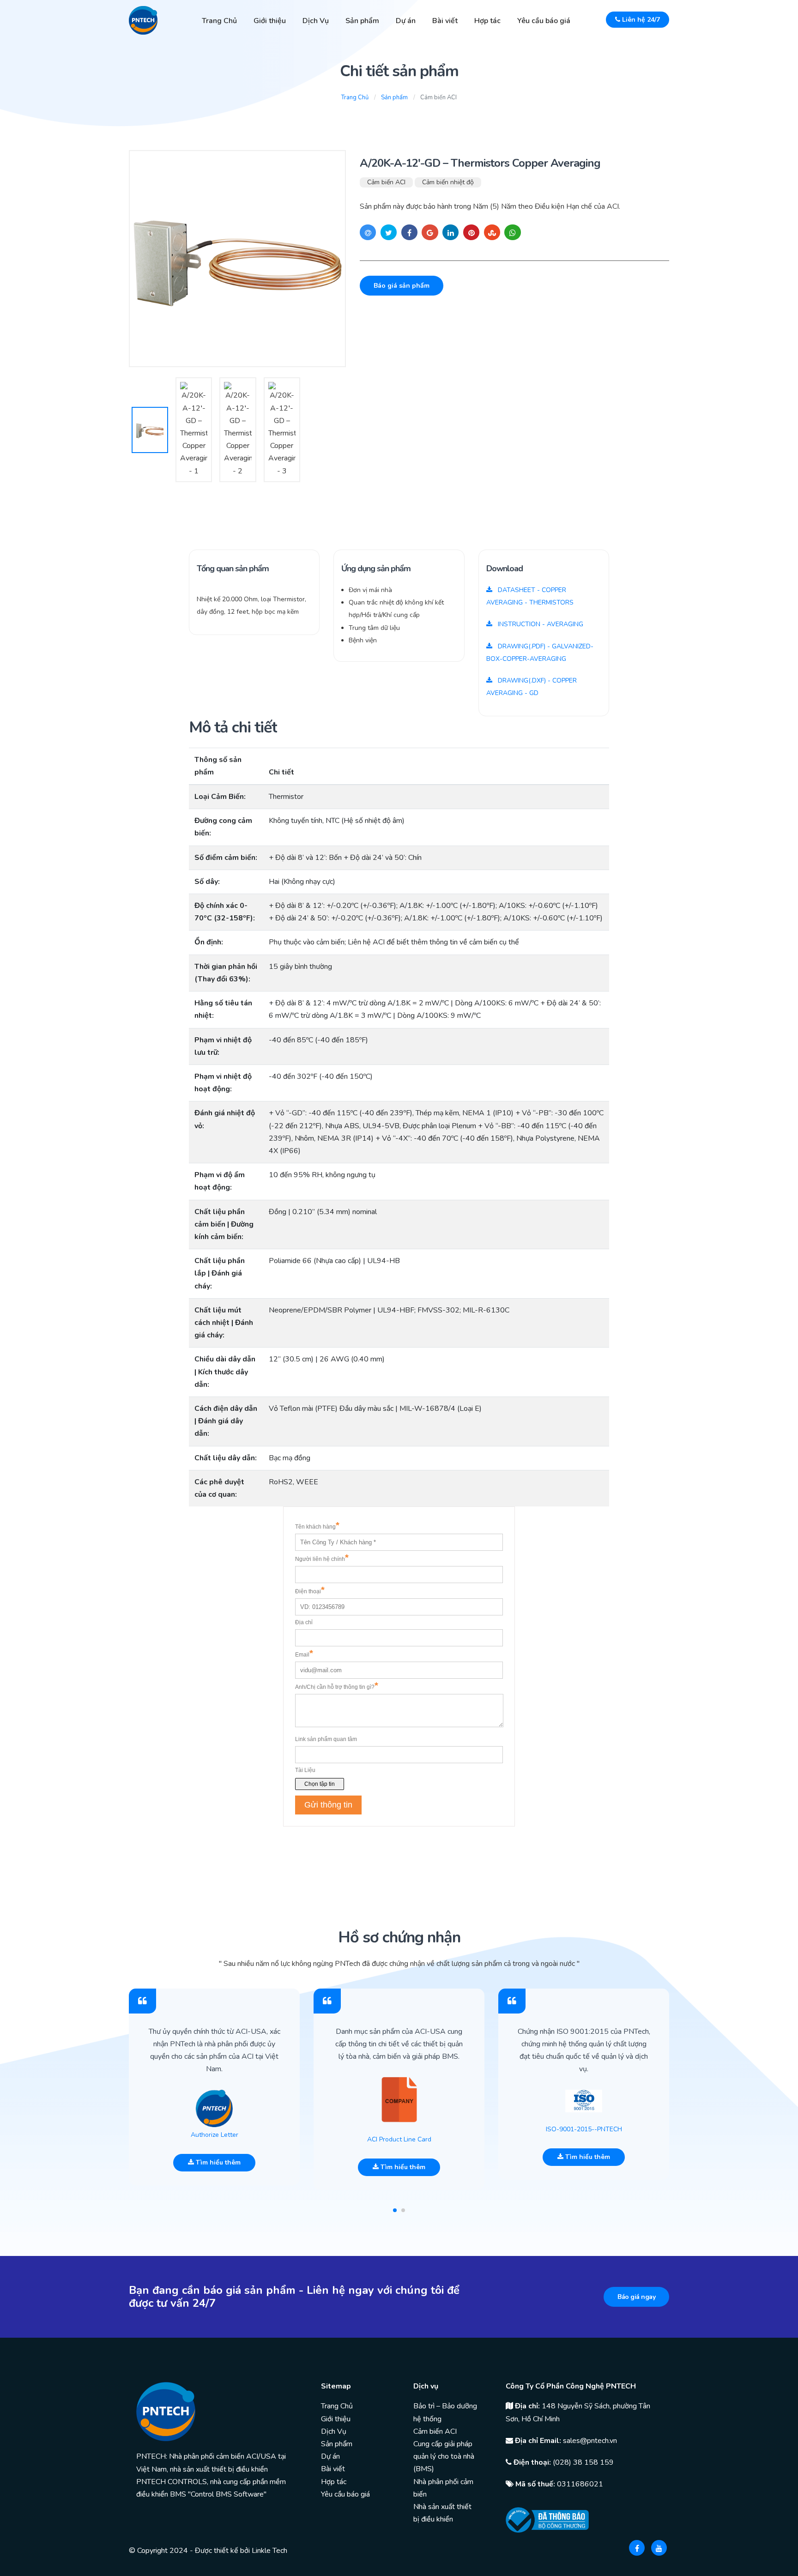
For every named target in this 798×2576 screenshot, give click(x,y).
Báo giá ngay (636, 2297)
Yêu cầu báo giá (544, 21)
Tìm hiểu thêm (217, 2162)
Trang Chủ (219, 21)
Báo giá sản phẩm (402, 286)
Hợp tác (487, 21)
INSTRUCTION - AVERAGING (540, 624)
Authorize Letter (215, 2135)
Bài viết (445, 21)
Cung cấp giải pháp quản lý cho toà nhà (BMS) (444, 2456)
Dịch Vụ (316, 21)
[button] (395, 2210)
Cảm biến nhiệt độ (448, 182)
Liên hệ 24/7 (640, 20)
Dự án (406, 21)
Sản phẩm (362, 21)
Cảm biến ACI (386, 182)
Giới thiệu (270, 21)
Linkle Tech (269, 2551)
